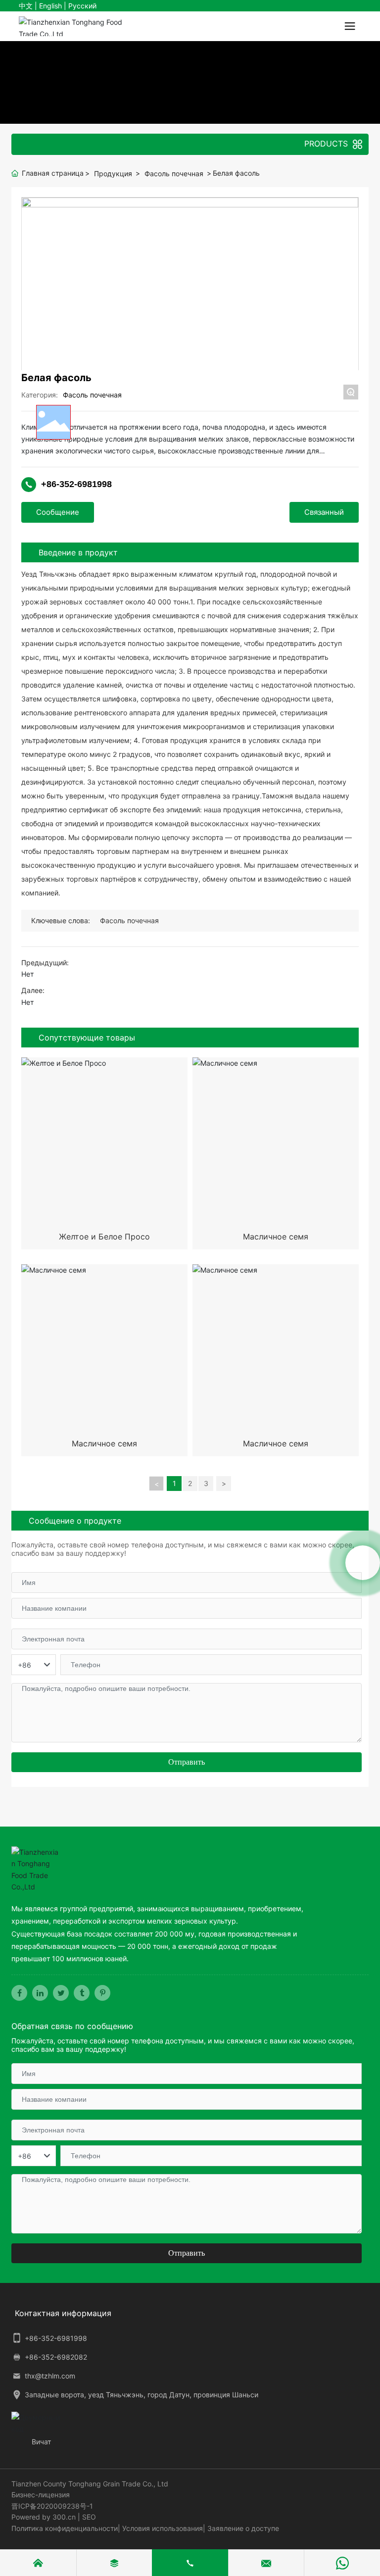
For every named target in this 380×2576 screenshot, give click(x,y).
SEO (89, 2517)
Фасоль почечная (174, 173)
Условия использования (163, 2528)
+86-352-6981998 (76, 484)
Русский (82, 6)
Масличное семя (276, 1237)
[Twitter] (61, 1993)
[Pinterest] (102, 1993)
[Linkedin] (40, 1993)
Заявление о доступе (243, 2528)
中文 (26, 6)
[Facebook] (19, 1993)
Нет (27, 974)
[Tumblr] (82, 1993)
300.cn (64, 2517)
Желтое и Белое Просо (104, 1237)
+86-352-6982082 (56, 2357)
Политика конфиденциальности (65, 2528)
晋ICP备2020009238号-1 (52, 2506)
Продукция (113, 173)
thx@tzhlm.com (50, 2376)
